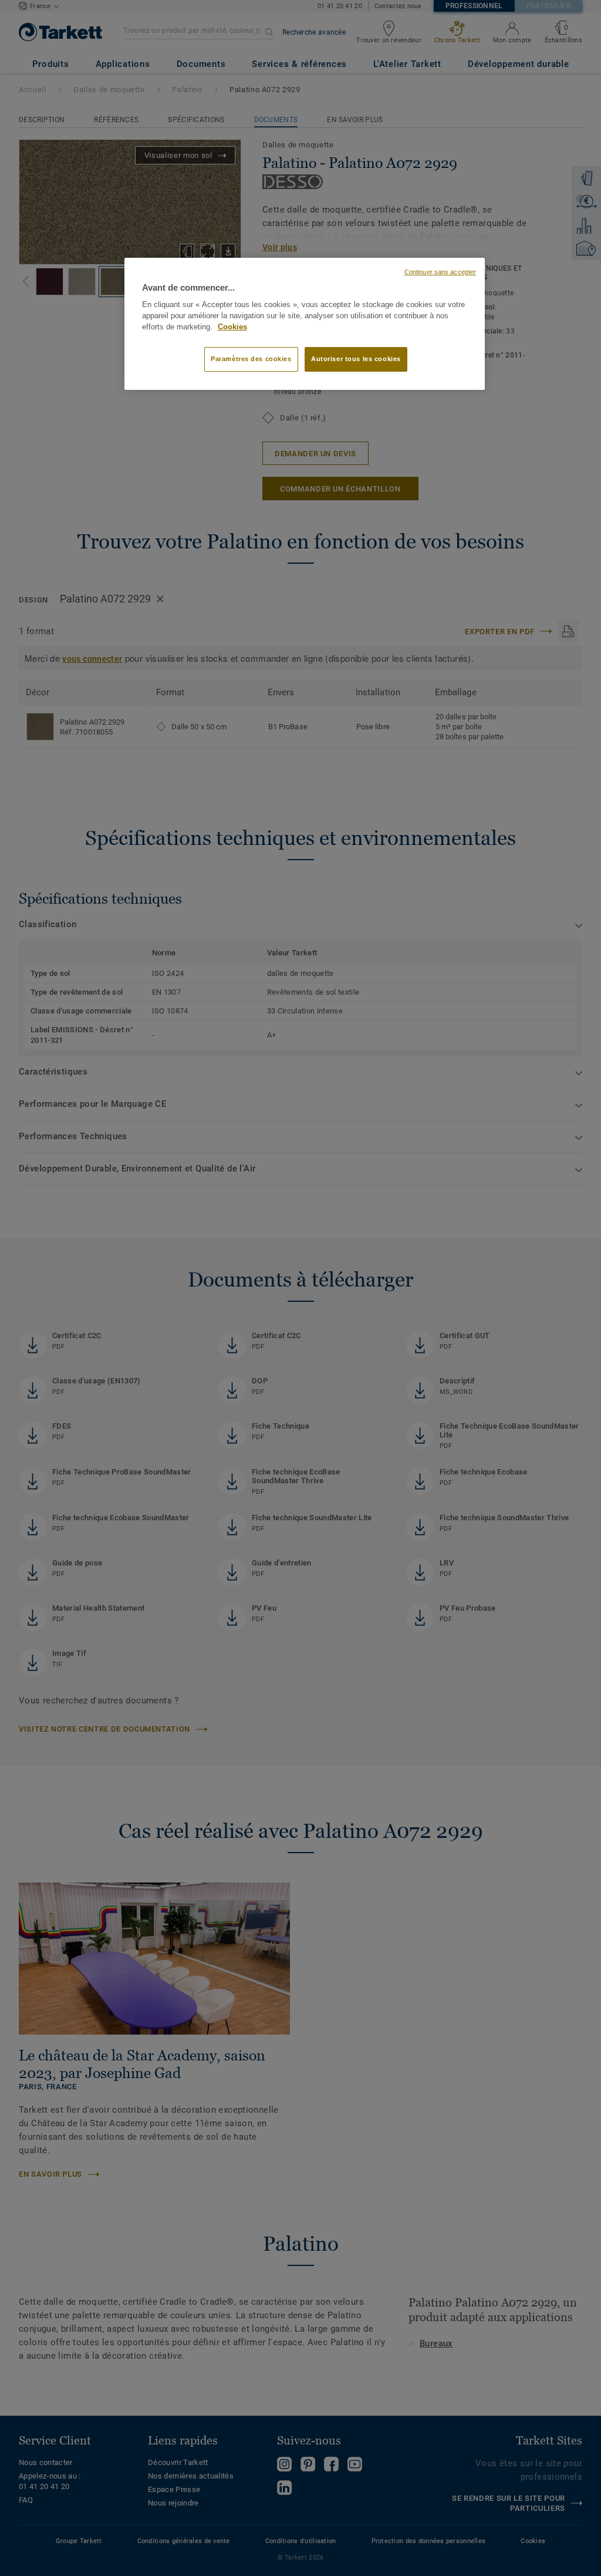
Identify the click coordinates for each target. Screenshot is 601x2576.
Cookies (232, 327)
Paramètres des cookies (251, 359)
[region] (305, 324)
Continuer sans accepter (440, 272)
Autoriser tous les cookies (356, 359)
